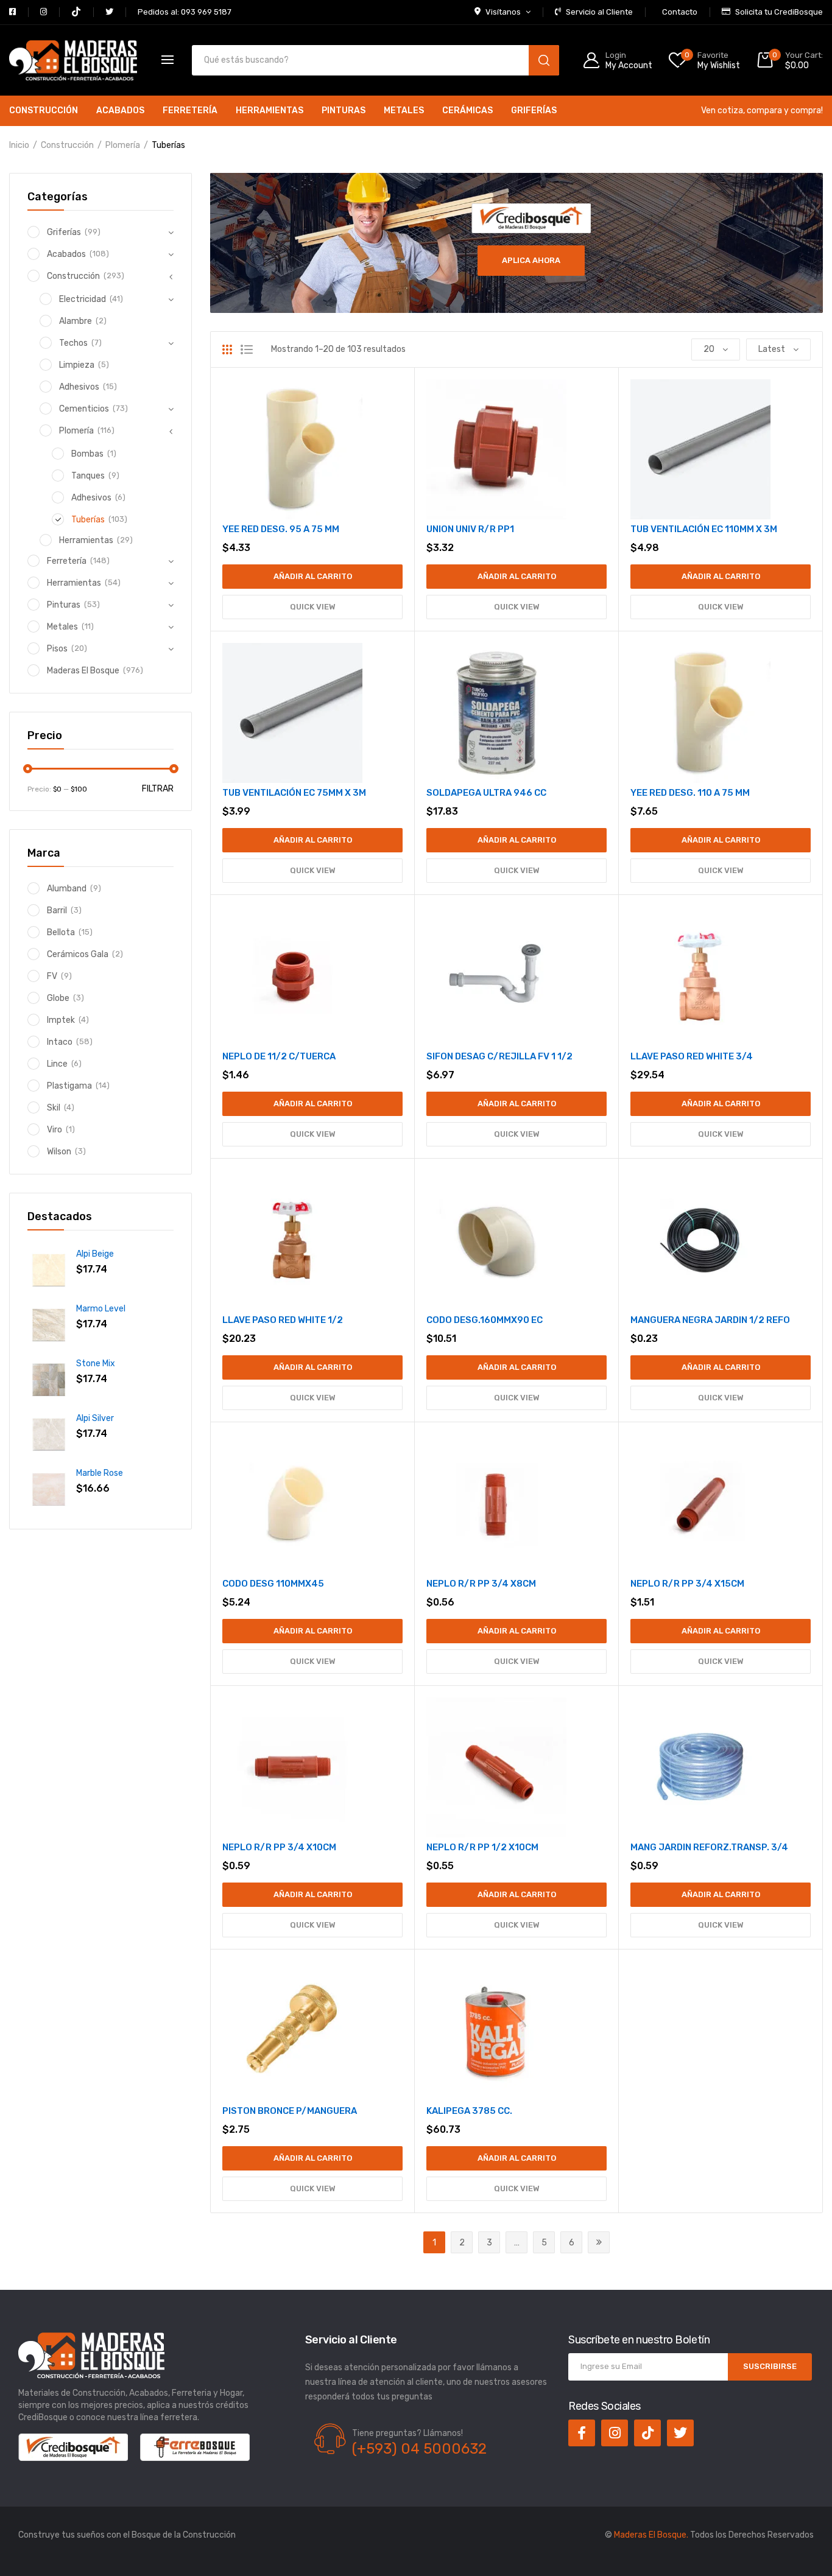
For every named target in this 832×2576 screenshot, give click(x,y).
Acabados (120, 111)
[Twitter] (680, 2433)
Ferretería (190, 111)
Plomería (123, 145)
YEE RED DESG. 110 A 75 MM (690, 793)
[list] (247, 349)
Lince (57, 1064)
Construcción (44, 111)
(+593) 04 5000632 (419, 2449)
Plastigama (69, 1086)
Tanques (88, 476)
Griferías (534, 111)
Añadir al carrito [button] (313, 576)
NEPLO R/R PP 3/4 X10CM (279, 1847)
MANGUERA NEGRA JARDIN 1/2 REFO (710, 1320)
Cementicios (84, 409)
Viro (55, 1130)
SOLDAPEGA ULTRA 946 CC (486, 793)
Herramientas (270, 111)
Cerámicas (467, 111)
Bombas (87, 454)
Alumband (67, 889)
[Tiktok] (647, 2433)
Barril (57, 911)
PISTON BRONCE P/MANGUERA (290, 2111)
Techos (73, 343)
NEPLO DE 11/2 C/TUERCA (279, 1056)
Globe (58, 998)
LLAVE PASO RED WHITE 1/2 (283, 1320)
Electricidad (83, 299)
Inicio (19, 145)
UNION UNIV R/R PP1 (470, 529)
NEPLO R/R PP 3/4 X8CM (481, 1584)
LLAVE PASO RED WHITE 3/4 (692, 1056)
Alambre (76, 321)
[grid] (227, 349)
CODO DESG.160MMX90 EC (485, 1320)
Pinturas (344, 111)
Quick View (313, 607)
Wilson (59, 1152)
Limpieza (77, 365)
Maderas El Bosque (83, 671)
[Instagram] (615, 2433)
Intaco (60, 1042)
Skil (54, 1108)
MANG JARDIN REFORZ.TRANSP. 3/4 (709, 1847)
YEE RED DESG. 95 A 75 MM (281, 529)
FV (52, 976)
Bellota (61, 932)
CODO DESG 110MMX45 (273, 1584)
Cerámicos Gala (78, 954)
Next (599, 2242)
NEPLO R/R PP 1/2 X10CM (482, 1847)
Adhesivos (79, 387)
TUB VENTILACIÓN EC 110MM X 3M (704, 529)
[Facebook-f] (582, 2433)
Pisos (57, 649)
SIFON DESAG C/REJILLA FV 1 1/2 (499, 1056)
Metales (404, 111)
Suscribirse (770, 2366)
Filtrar (158, 789)
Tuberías (88, 520)
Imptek (61, 1020)
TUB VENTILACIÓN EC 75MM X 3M (294, 793)
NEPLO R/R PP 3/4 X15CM (687, 1584)
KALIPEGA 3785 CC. (469, 2111)
